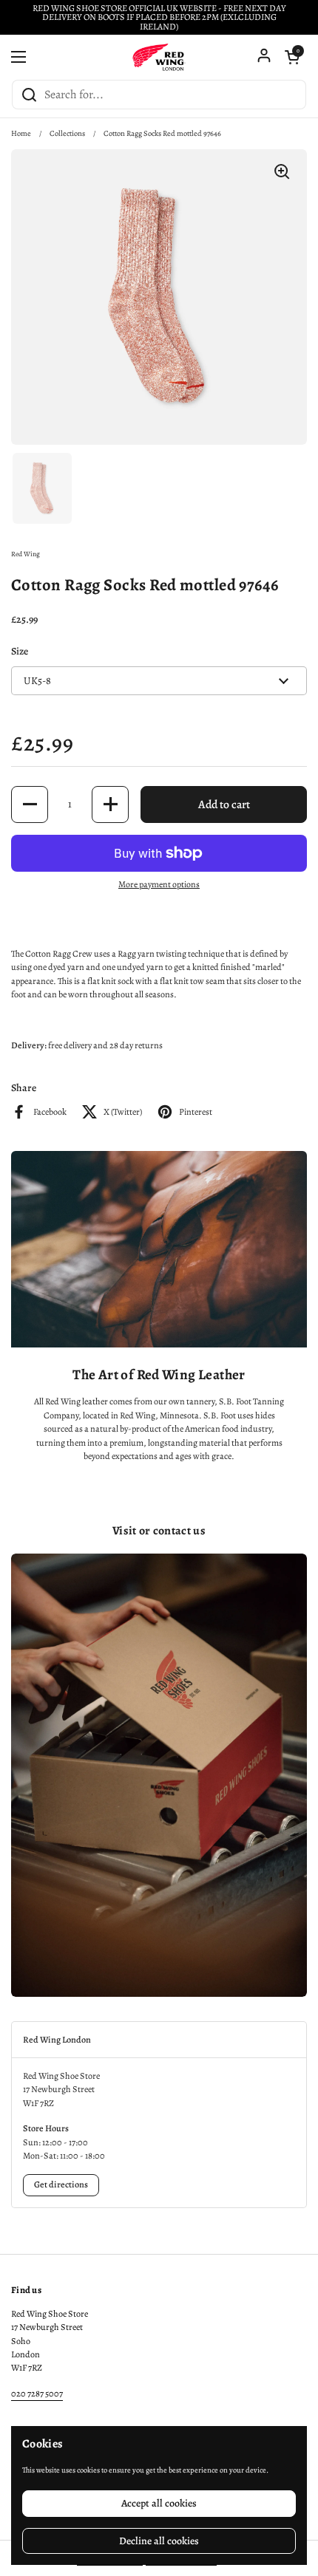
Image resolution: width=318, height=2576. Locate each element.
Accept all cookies (159, 2503)
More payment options (159, 884)
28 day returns (136, 1045)
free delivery (70, 1045)
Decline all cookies (159, 2541)
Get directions (61, 2184)
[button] (292, 57)
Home (21, 133)
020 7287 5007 (37, 2394)
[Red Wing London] (159, 57)
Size (20, 651)
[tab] (159, 2040)
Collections (67, 133)
